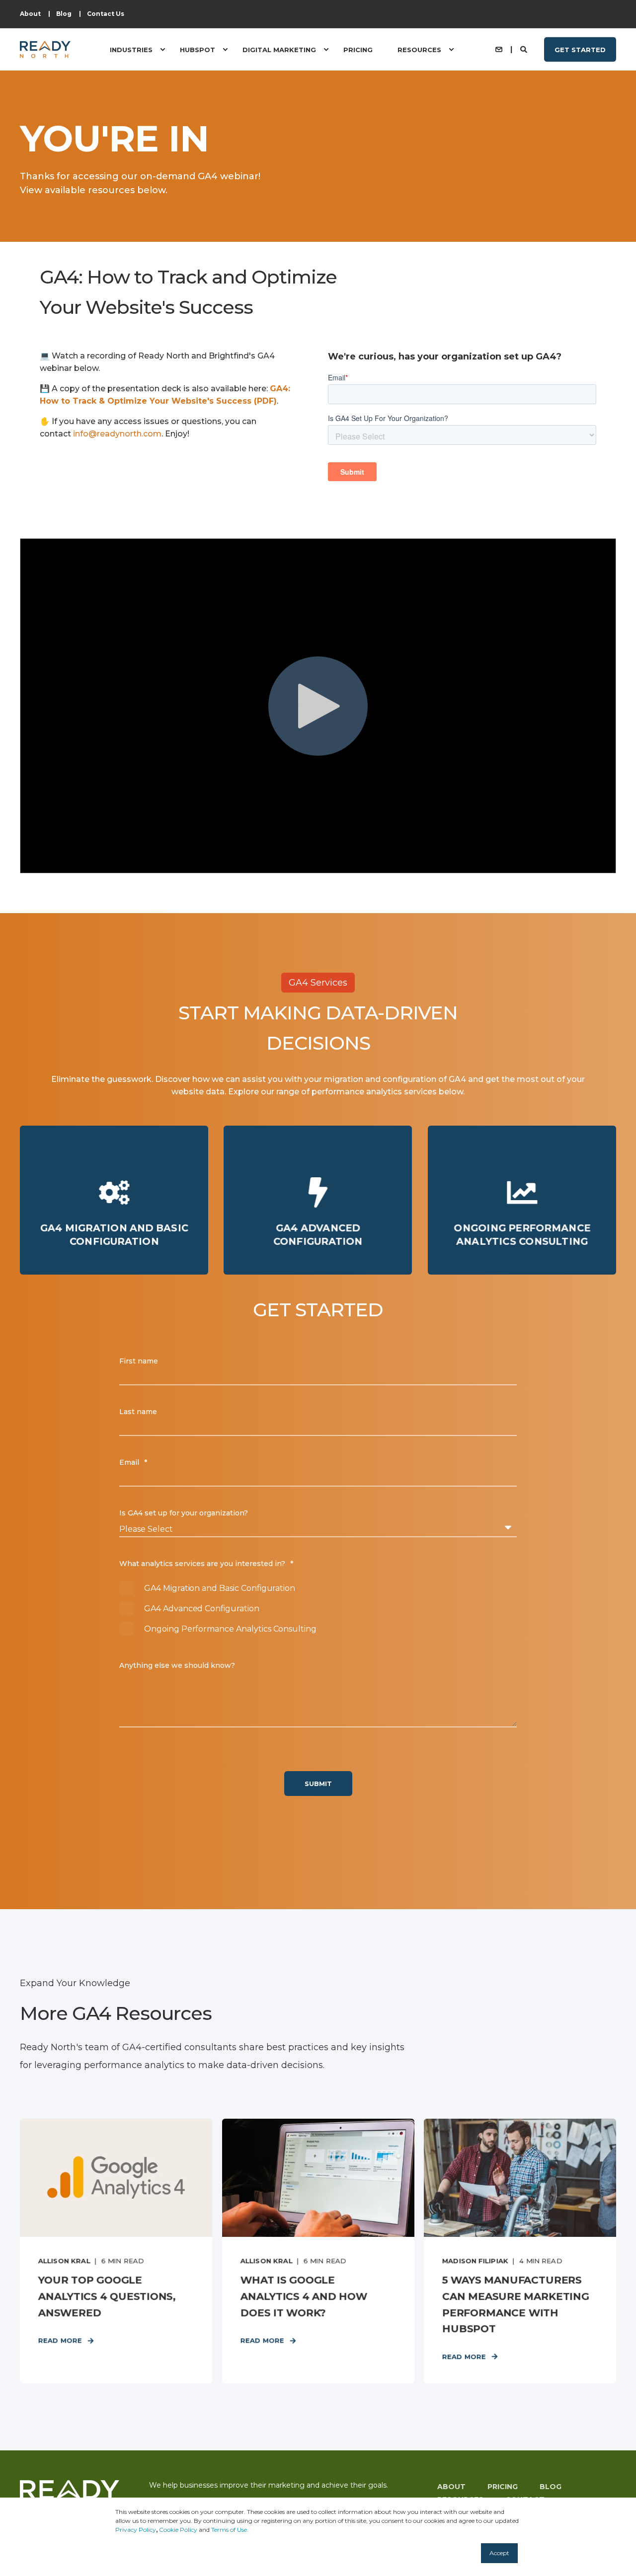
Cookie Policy (178, 2530)
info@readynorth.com (117, 434)
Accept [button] (499, 2553)
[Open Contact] (499, 49)
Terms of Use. (230, 2530)
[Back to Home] (45, 49)
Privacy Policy (136, 2530)
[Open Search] (525, 49)
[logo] (70, 2497)
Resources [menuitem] (419, 49)
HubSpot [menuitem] (198, 49)
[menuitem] (30, 14)
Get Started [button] (580, 49)
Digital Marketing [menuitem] (279, 49)
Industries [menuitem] (131, 49)
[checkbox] (318, 1609)
